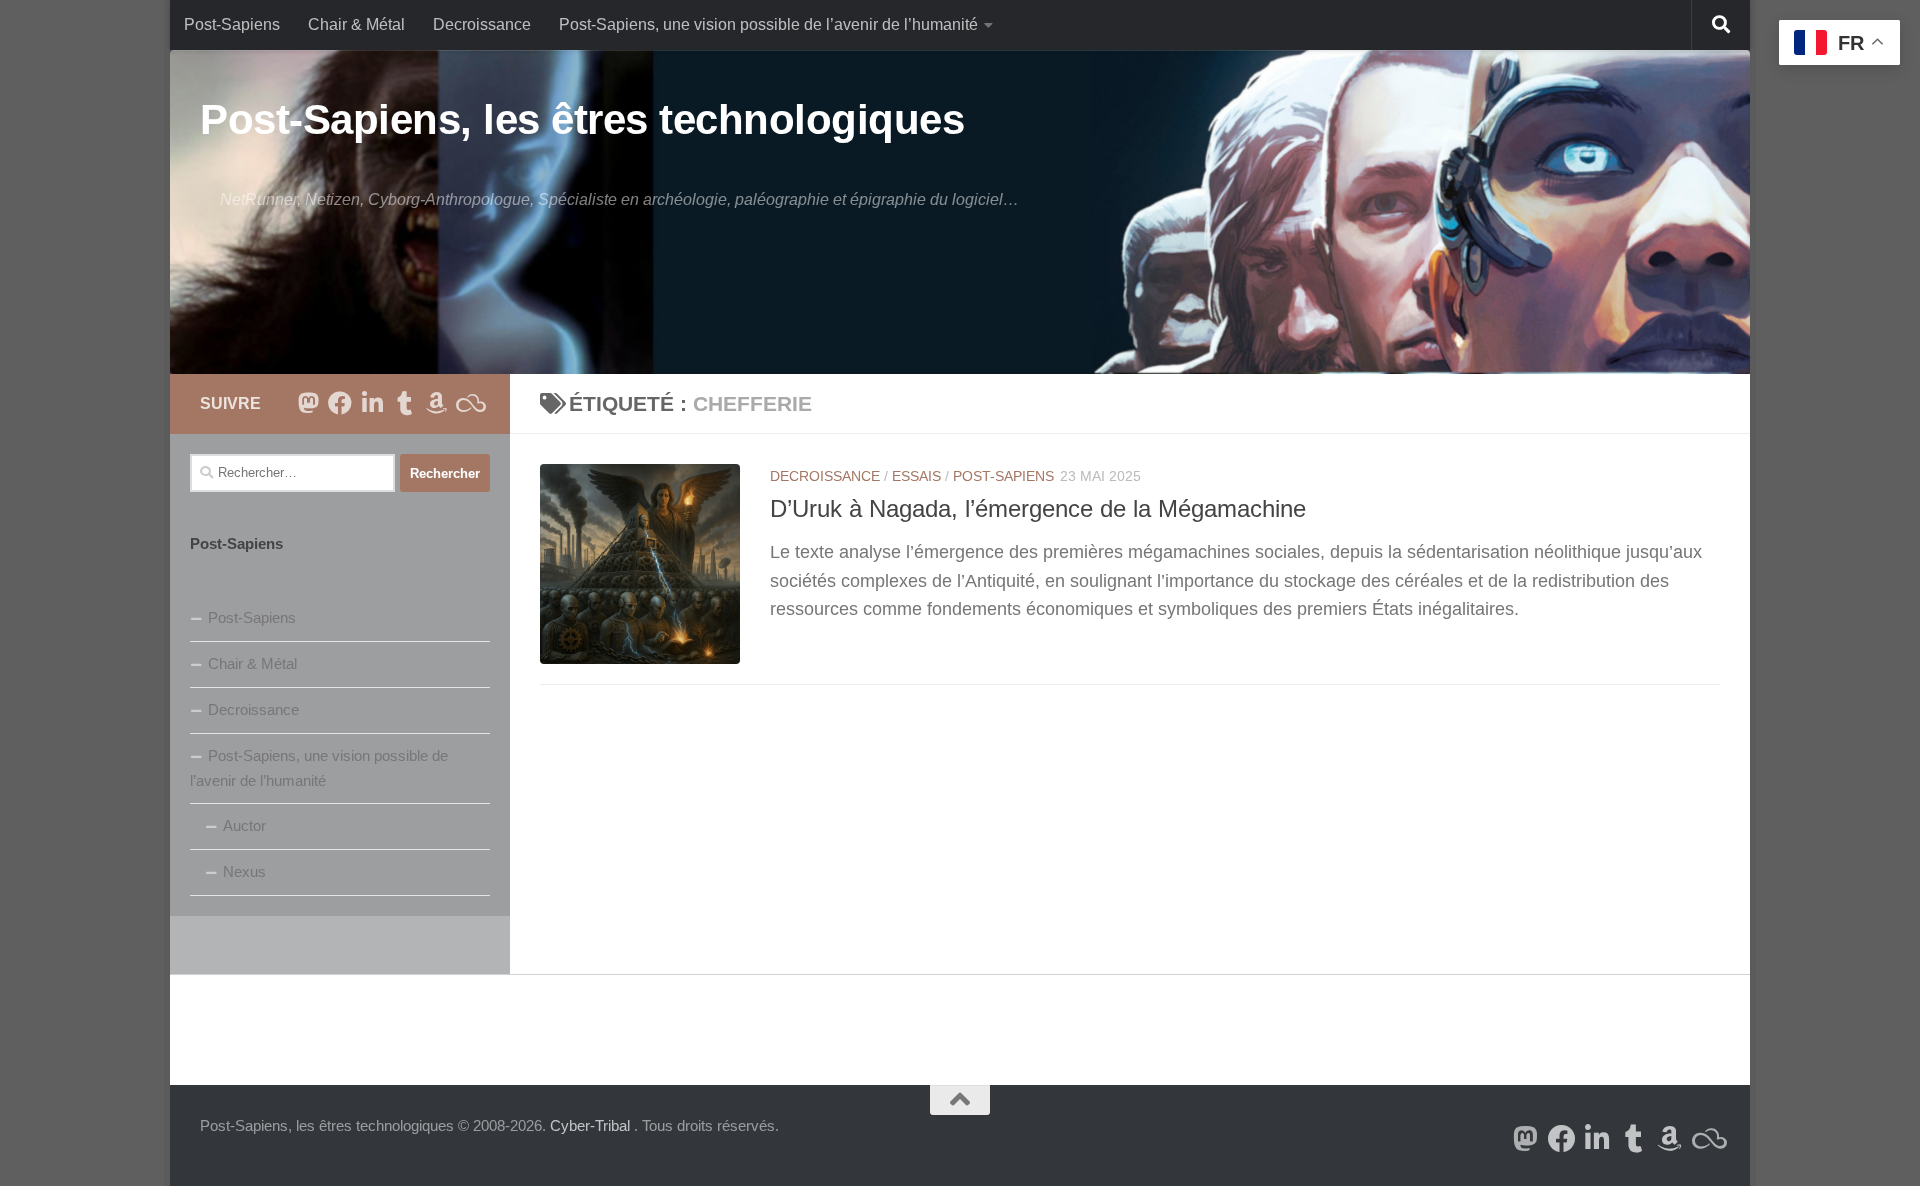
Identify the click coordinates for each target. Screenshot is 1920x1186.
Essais (916, 476)
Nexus (244, 871)
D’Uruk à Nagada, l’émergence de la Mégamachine (1038, 509)
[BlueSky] (468, 403)
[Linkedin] (372, 403)
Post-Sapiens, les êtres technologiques (582, 119)
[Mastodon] (308, 403)
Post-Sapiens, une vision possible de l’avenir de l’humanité (768, 24)
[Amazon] (436, 403)
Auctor (244, 825)
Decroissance (482, 24)
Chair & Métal (356, 24)
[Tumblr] (404, 403)
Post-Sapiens (232, 24)
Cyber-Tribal (590, 1125)
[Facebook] (340, 403)
